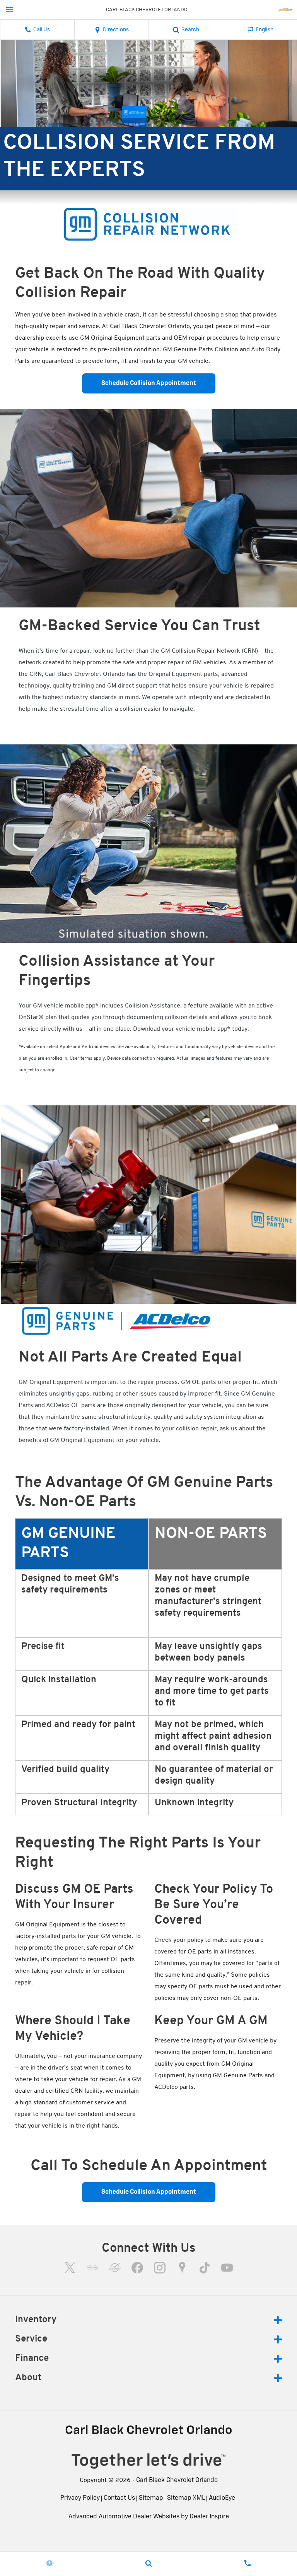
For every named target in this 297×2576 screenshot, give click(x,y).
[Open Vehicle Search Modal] (148, 2563)
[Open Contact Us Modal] (247, 2563)
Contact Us (119, 2498)
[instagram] (160, 2268)
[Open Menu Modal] (10, 10)
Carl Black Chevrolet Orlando (177, 2480)
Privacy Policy (80, 2498)
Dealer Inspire (209, 2517)
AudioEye (222, 2498)
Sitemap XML (186, 2498)
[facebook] (137, 2268)
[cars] (92, 2268)
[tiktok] (205, 2268)
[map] (182, 2268)
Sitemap (151, 2498)
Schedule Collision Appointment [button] (149, 383)
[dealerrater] (115, 2268)
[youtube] (227, 2268)
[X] (70, 2268)
